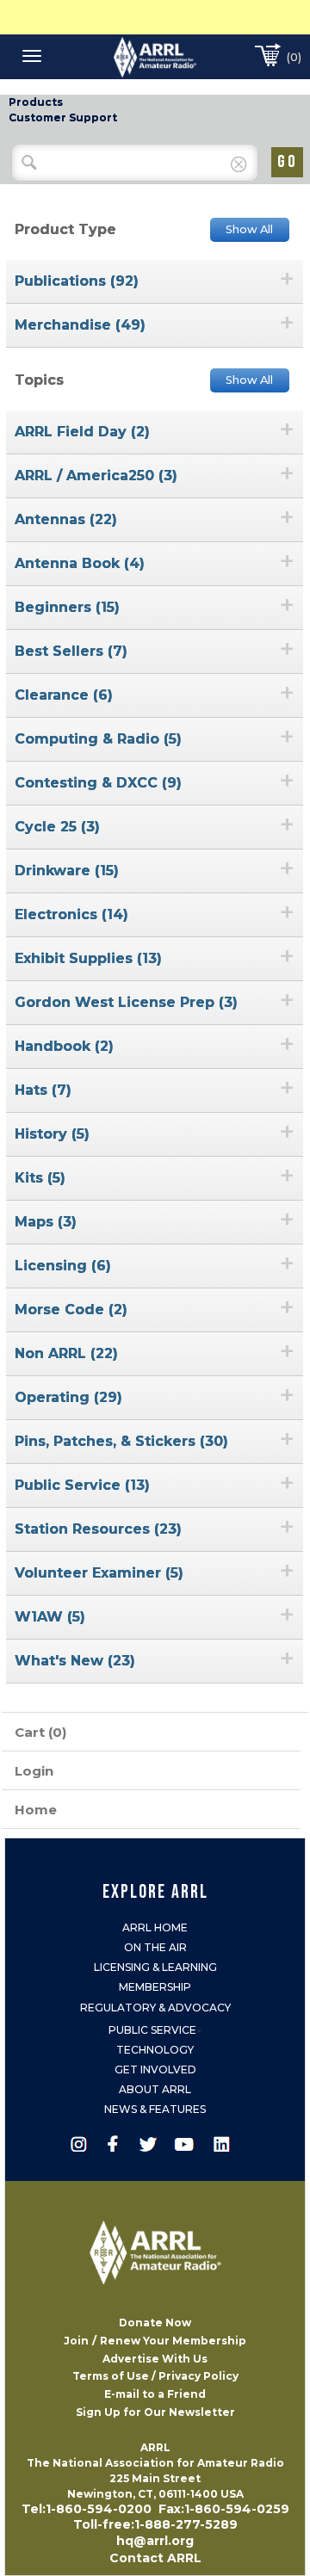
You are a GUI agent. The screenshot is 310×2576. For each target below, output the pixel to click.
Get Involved (155, 2069)
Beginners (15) (67, 607)
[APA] (155, 57)
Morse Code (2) (71, 1310)
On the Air (155, 1947)
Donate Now (155, 2323)
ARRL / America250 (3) (96, 476)
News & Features (155, 2109)
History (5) (52, 1134)
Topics (39, 380)
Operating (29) (68, 1397)
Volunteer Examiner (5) (99, 1573)
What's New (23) (75, 1661)
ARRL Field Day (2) (82, 432)
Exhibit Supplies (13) (88, 958)
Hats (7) (43, 1090)
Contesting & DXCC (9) (98, 783)
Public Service (152, 2030)
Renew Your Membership (173, 2341)
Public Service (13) (82, 1485)
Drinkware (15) (67, 871)
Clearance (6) (64, 695)
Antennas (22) (66, 519)
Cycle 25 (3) (57, 827)
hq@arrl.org (155, 2541)
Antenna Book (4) (80, 563)
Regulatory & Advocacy (155, 2008)
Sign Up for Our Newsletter (155, 2412)
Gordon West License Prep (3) (126, 1002)
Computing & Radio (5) (98, 739)
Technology (155, 2050)
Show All (249, 229)
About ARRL (155, 2089)
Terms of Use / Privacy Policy (155, 2376)
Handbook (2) (64, 1046)
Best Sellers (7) (71, 651)
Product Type (65, 229)
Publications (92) (77, 281)
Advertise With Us (155, 2359)
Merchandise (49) (80, 325)
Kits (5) (40, 1178)
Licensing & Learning (155, 1967)
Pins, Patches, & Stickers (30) (121, 1441)
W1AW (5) (50, 1617)
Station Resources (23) (98, 1529)
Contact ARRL (155, 2558)
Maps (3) (46, 1222)
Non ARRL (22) (66, 1353)
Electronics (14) (71, 914)
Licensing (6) (63, 1266)
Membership (155, 1987)
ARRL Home (155, 1927)
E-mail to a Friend (155, 2394)
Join (76, 2341)
